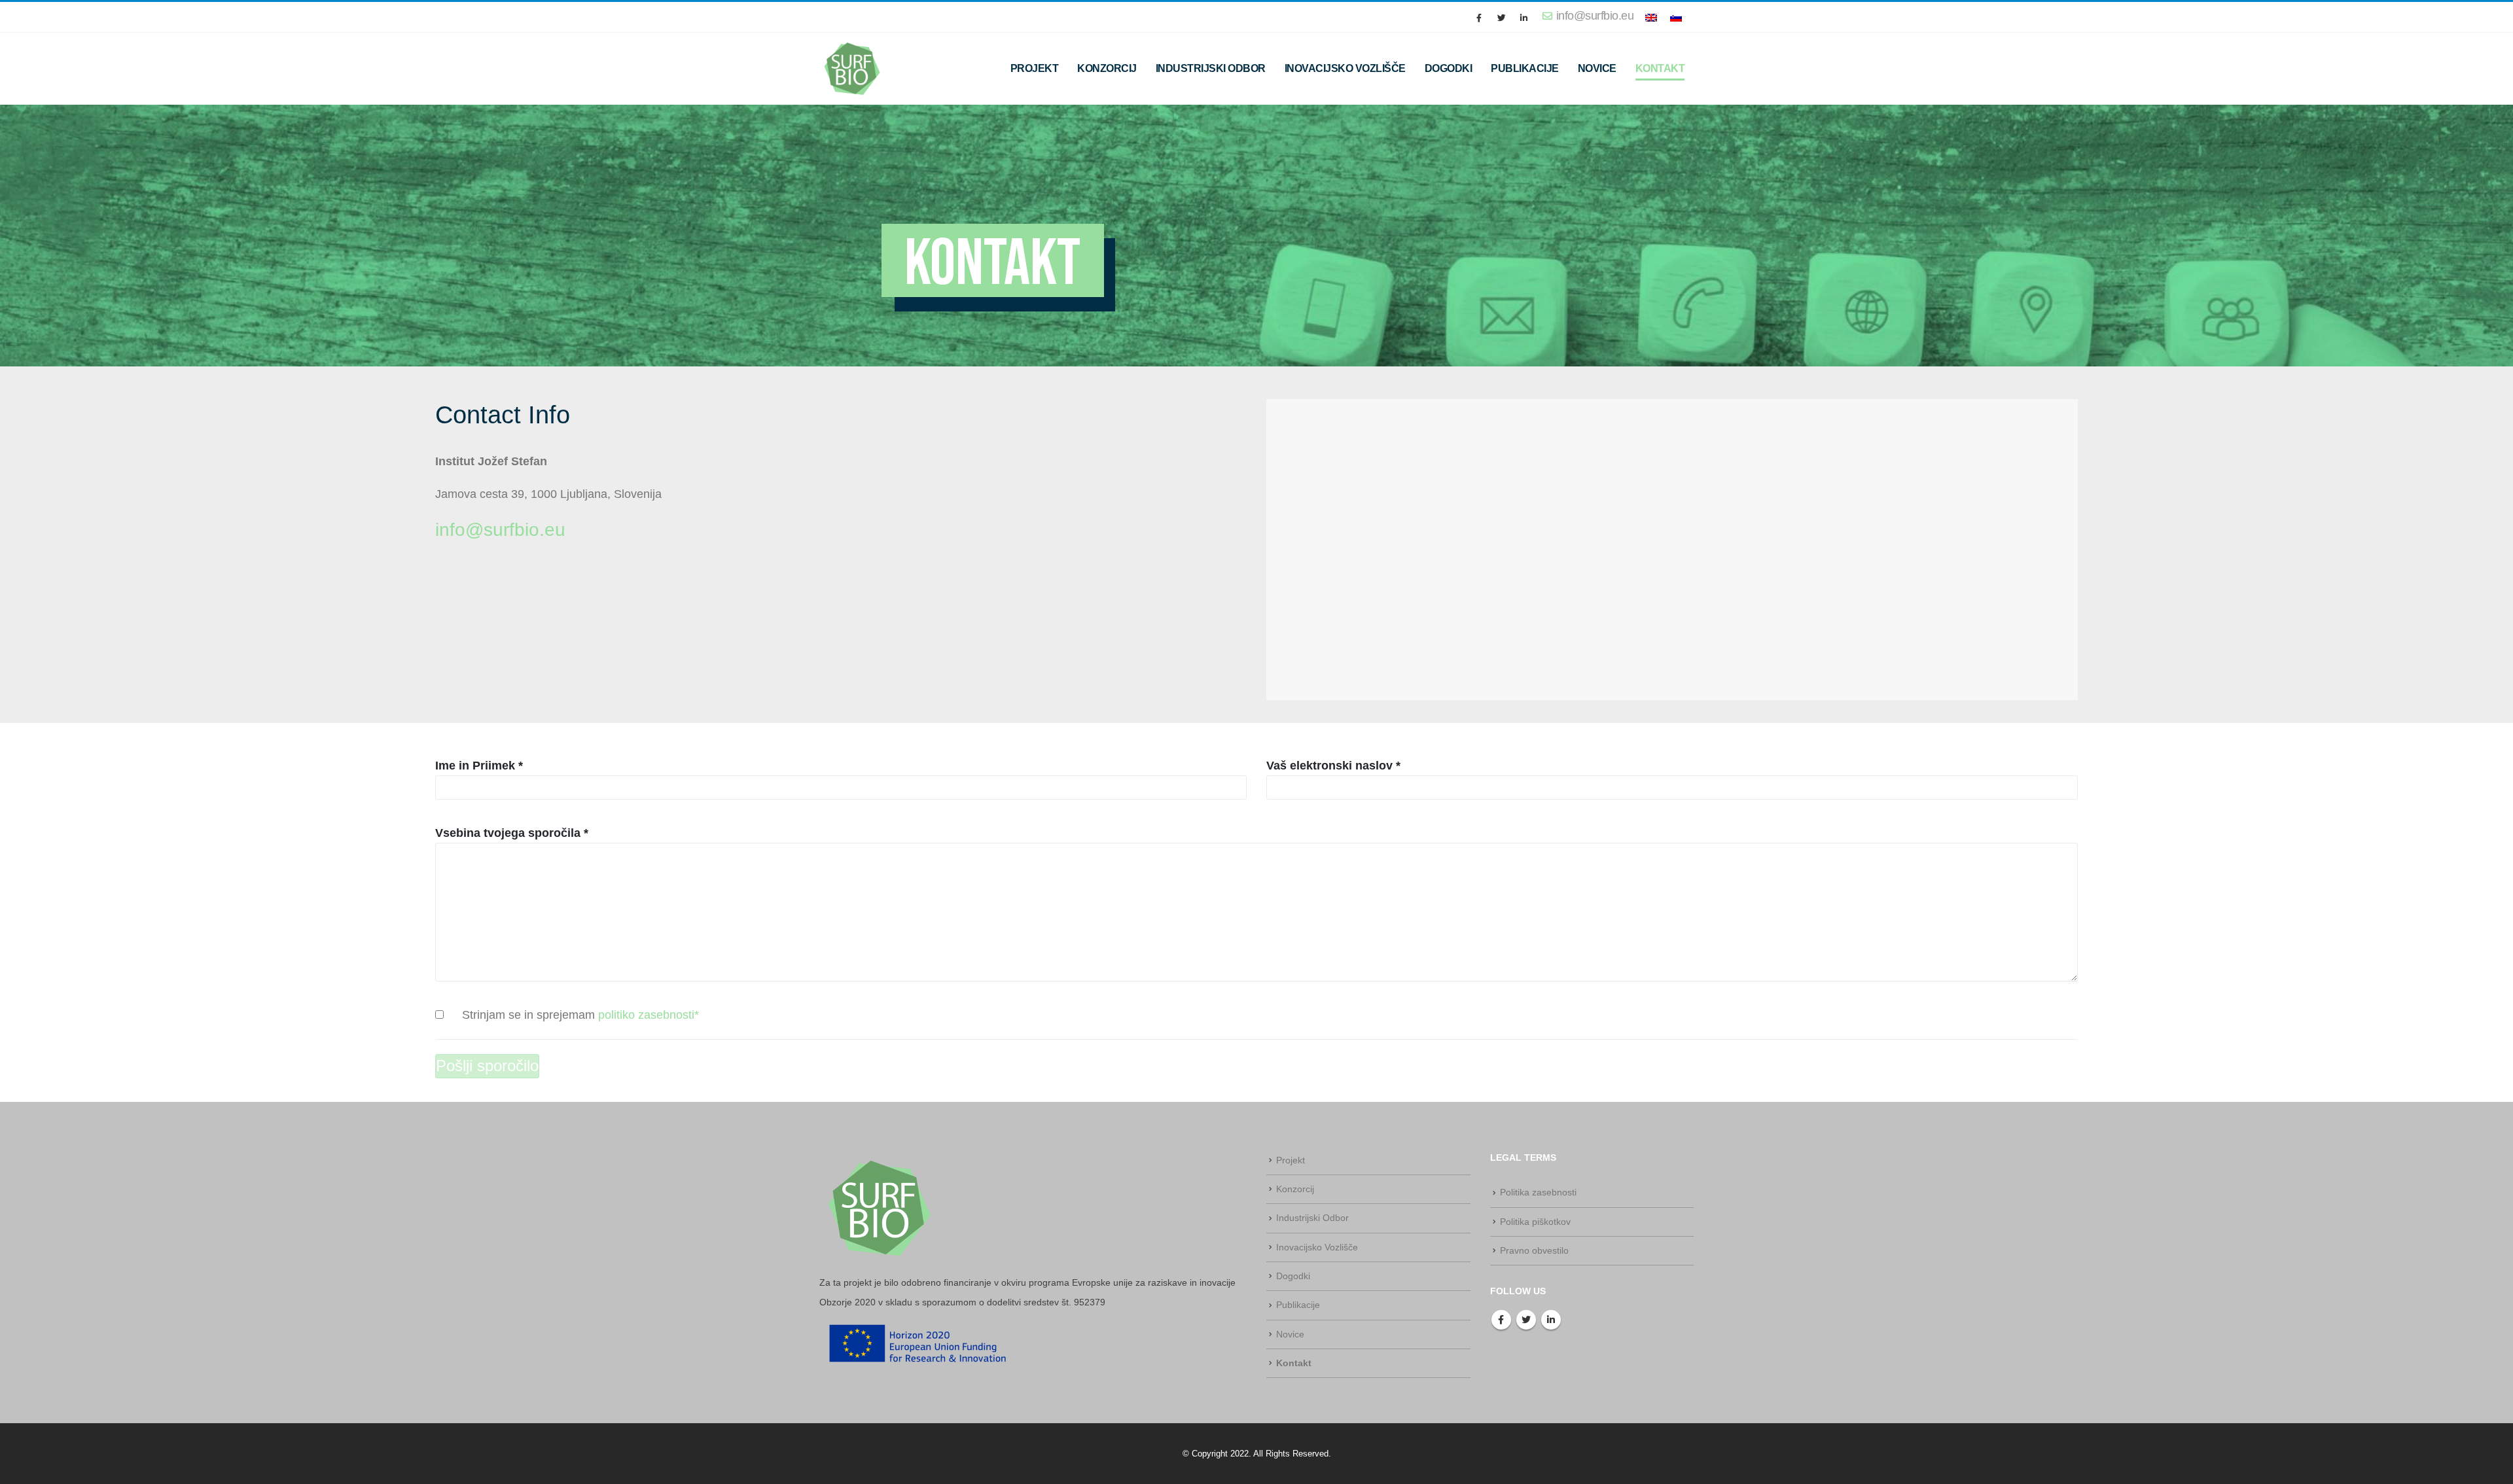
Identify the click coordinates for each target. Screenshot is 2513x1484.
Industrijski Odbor (1211, 68)
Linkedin (1551, 1320)
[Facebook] (1479, 18)
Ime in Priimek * (479, 766)
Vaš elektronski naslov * (1333, 766)
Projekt (1035, 68)
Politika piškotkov (1535, 1222)
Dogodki (1449, 68)
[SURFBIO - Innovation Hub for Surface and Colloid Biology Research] (852, 68)
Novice (1597, 68)
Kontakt (1660, 68)
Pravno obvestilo (1534, 1250)
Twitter (1526, 1320)
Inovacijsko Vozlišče (1345, 68)
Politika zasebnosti (1538, 1192)
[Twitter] (1501, 18)
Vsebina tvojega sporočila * (512, 833)
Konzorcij (1107, 68)
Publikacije (1525, 68)
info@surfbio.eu (500, 530)
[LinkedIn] (1524, 18)
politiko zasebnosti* (649, 1015)
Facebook (1501, 1320)
